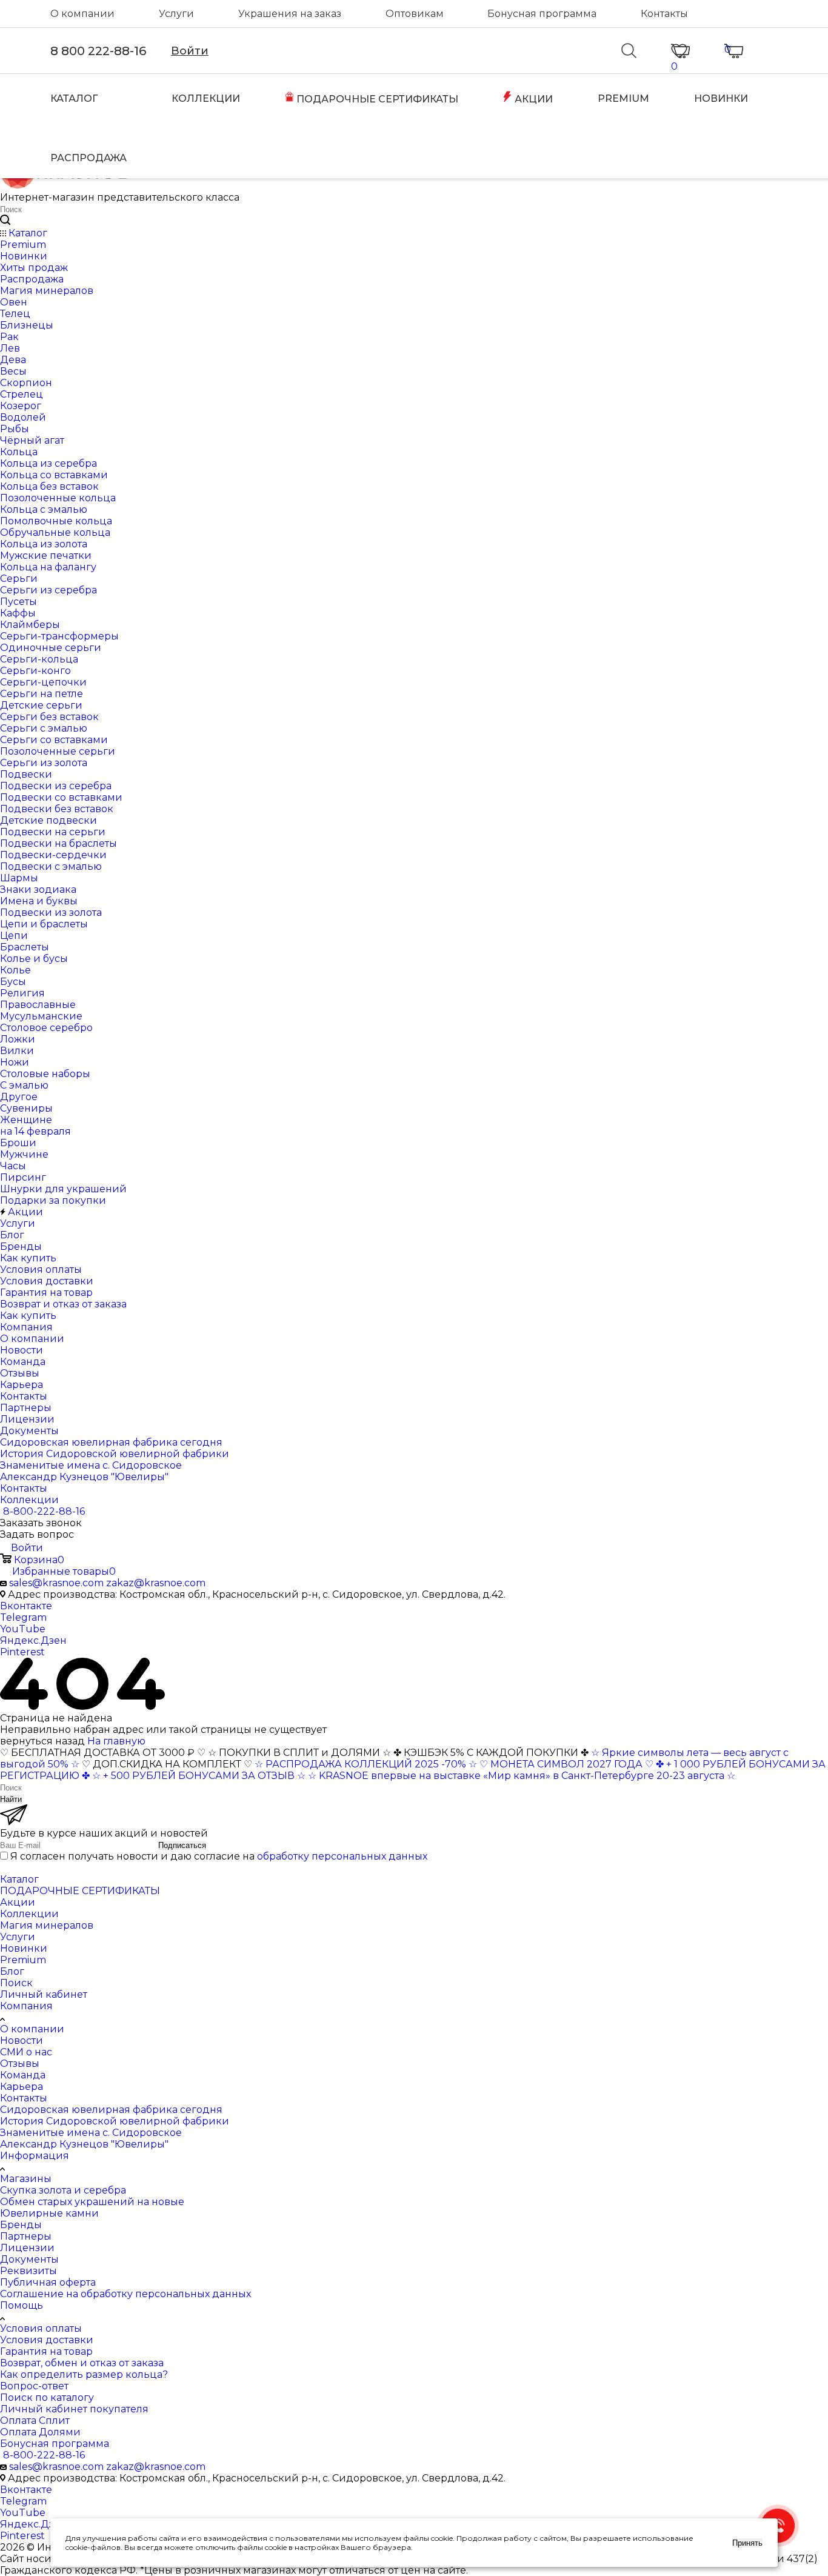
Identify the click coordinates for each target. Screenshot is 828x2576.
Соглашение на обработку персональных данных (125, 2294)
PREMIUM (623, 98)
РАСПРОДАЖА (88, 158)
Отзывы (20, 2064)
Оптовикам (415, 14)
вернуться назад (42, 1741)
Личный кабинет (44, 1994)
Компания (26, 2006)
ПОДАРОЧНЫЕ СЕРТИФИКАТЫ (376, 99)
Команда (23, 2075)
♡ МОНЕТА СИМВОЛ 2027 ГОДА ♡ (566, 1764)
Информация (35, 2156)
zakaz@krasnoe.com (156, 1583)
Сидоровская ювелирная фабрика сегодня (111, 2110)
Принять (747, 2543)
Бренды (21, 2225)
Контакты (664, 14)
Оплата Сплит (35, 2421)
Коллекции (29, 1914)
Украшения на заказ (290, 14)
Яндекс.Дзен (33, 1640)
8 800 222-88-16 (98, 51)
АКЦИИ (533, 99)
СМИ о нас (26, 2052)
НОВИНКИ (721, 98)
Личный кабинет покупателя (74, 2409)
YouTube (23, 1629)
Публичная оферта (48, 2282)
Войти (190, 51)
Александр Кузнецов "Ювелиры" (84, 2144)
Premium (23, 1960)
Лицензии (27, 2248)
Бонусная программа (542, 14)
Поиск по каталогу (47, 2397)
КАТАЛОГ (74, 98)
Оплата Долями (40, 2432)
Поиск (16, 1983)
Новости (22, 2040)
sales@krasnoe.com (56, 1583)
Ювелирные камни (49, 2213)
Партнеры (26, 2236)
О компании (82, 14)
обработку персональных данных (342, 1856)
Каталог (19, 1879)
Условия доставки (47, 2340)
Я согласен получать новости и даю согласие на (219, 1856)
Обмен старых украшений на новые (92, 2202)
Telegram (23, 1617)
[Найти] (5, 221)
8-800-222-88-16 (44, 1511)
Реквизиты (28, 2271)
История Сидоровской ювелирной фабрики (115, 2121)
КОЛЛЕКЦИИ (206, 98)
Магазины (26, 2179)
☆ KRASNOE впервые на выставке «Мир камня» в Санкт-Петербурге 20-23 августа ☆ (522, 1776)
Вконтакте (26, 1606)
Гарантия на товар (46, 2351)
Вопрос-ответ (34, 2386)
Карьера (22, 2087)
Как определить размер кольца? (84, 2374)
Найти (11, 1799)
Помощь (22, 2305)
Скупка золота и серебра (63, 2190)
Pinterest (22, 1652)
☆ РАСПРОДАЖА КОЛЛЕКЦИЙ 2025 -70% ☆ (366, 1764)
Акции (18, 1902)
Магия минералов (47, 1925)
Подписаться (182, 1845)
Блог (12, 1971)
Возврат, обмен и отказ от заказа (82, 2363)
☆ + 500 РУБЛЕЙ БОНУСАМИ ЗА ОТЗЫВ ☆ (199, 1776)
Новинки (24, 1948)
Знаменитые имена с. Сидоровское (91, 2133)
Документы (29, 2259)
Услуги (176, 14)
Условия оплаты (41, 2328)
